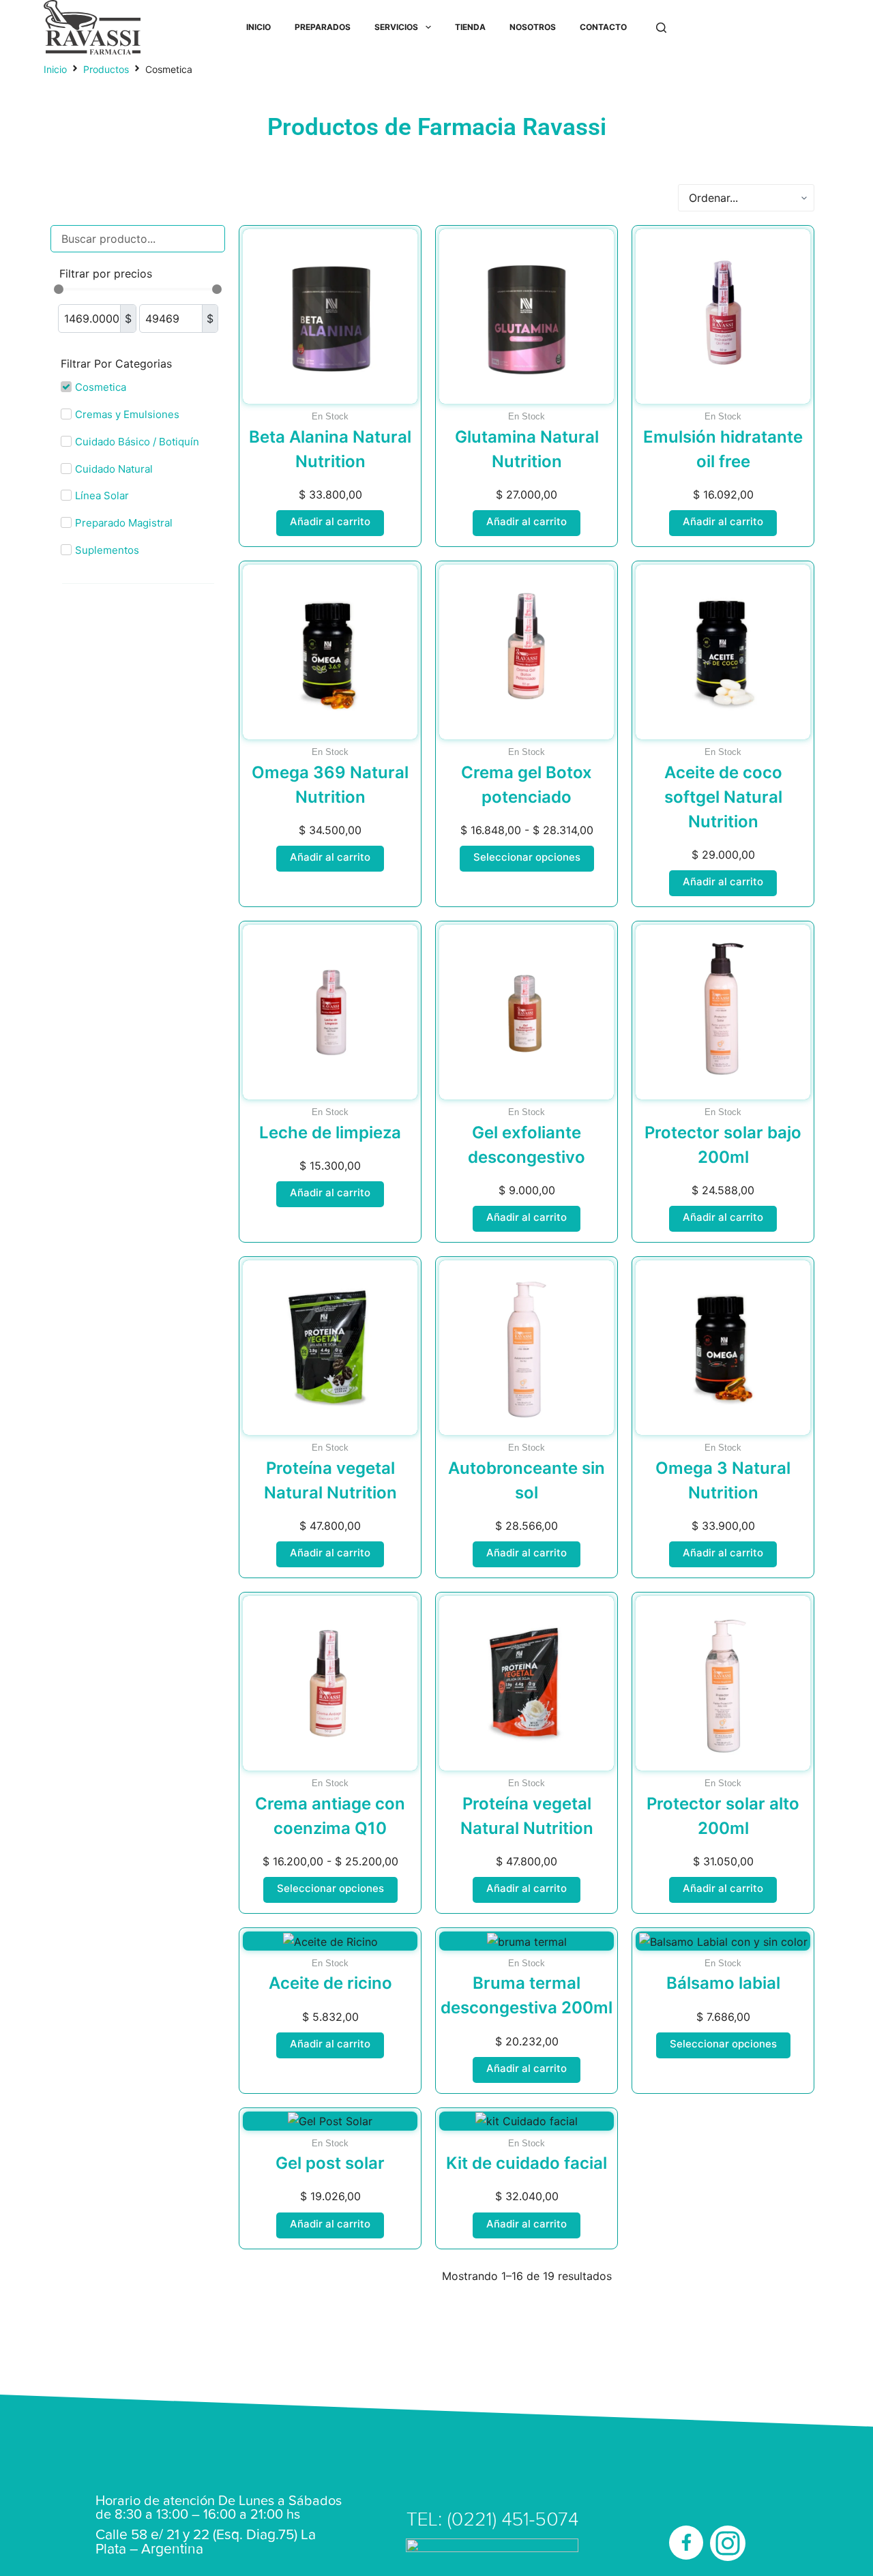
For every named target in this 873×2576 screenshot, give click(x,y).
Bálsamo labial (723, 1983)
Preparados (323, 27)
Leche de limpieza (330, 1132)
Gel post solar (330, 2163)
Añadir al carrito (330, 521)
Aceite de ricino (330, 1983)
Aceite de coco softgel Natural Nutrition (723, 797)
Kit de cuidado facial (527, 2163)
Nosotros (533, 27)
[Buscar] (661, 28)
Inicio (258, 27)
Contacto (603, 27)
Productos (106, 69)
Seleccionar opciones (527, 857)
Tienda (470, 27)
